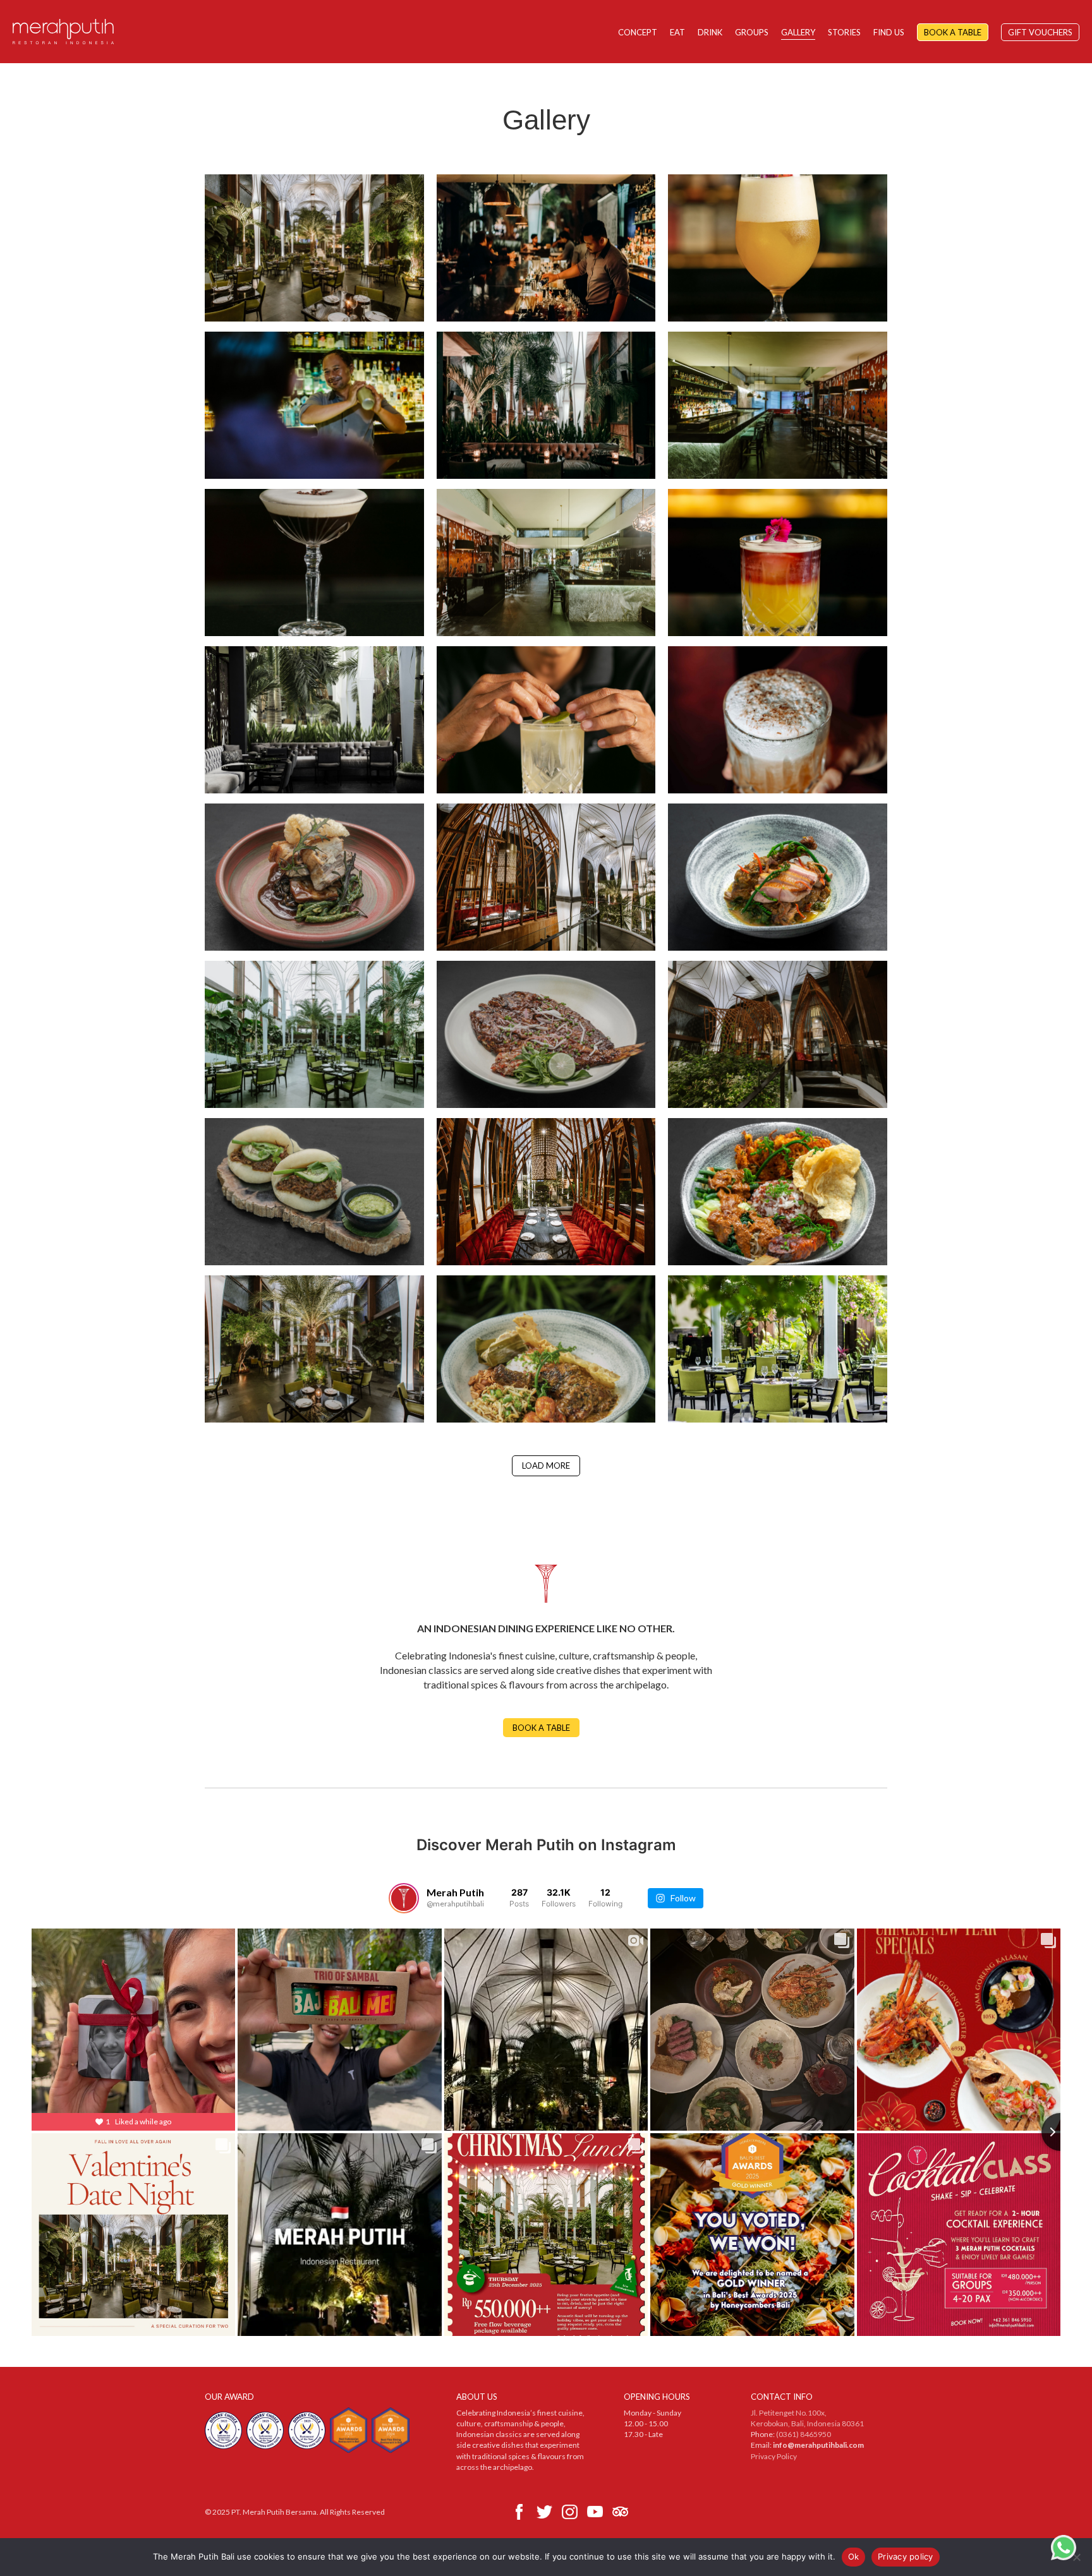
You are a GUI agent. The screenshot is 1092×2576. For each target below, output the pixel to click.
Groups (752, 32)
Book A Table (953, 32)
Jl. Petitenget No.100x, (789, 2413)
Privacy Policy (774, 2456)
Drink (710, 32)
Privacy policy (906, 2556)
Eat (677, 32)
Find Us (889, 32)
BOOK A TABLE (541, 1728)
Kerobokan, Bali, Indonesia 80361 (807, 2423)
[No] (1076, 2557)
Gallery (798, 32)
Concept (638, 32)
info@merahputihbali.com (818, 2445)
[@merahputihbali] (404, 1898)
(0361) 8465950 (804, 2434)
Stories (844, 32)
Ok (854, 2556)
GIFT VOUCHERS (1040, 32)
